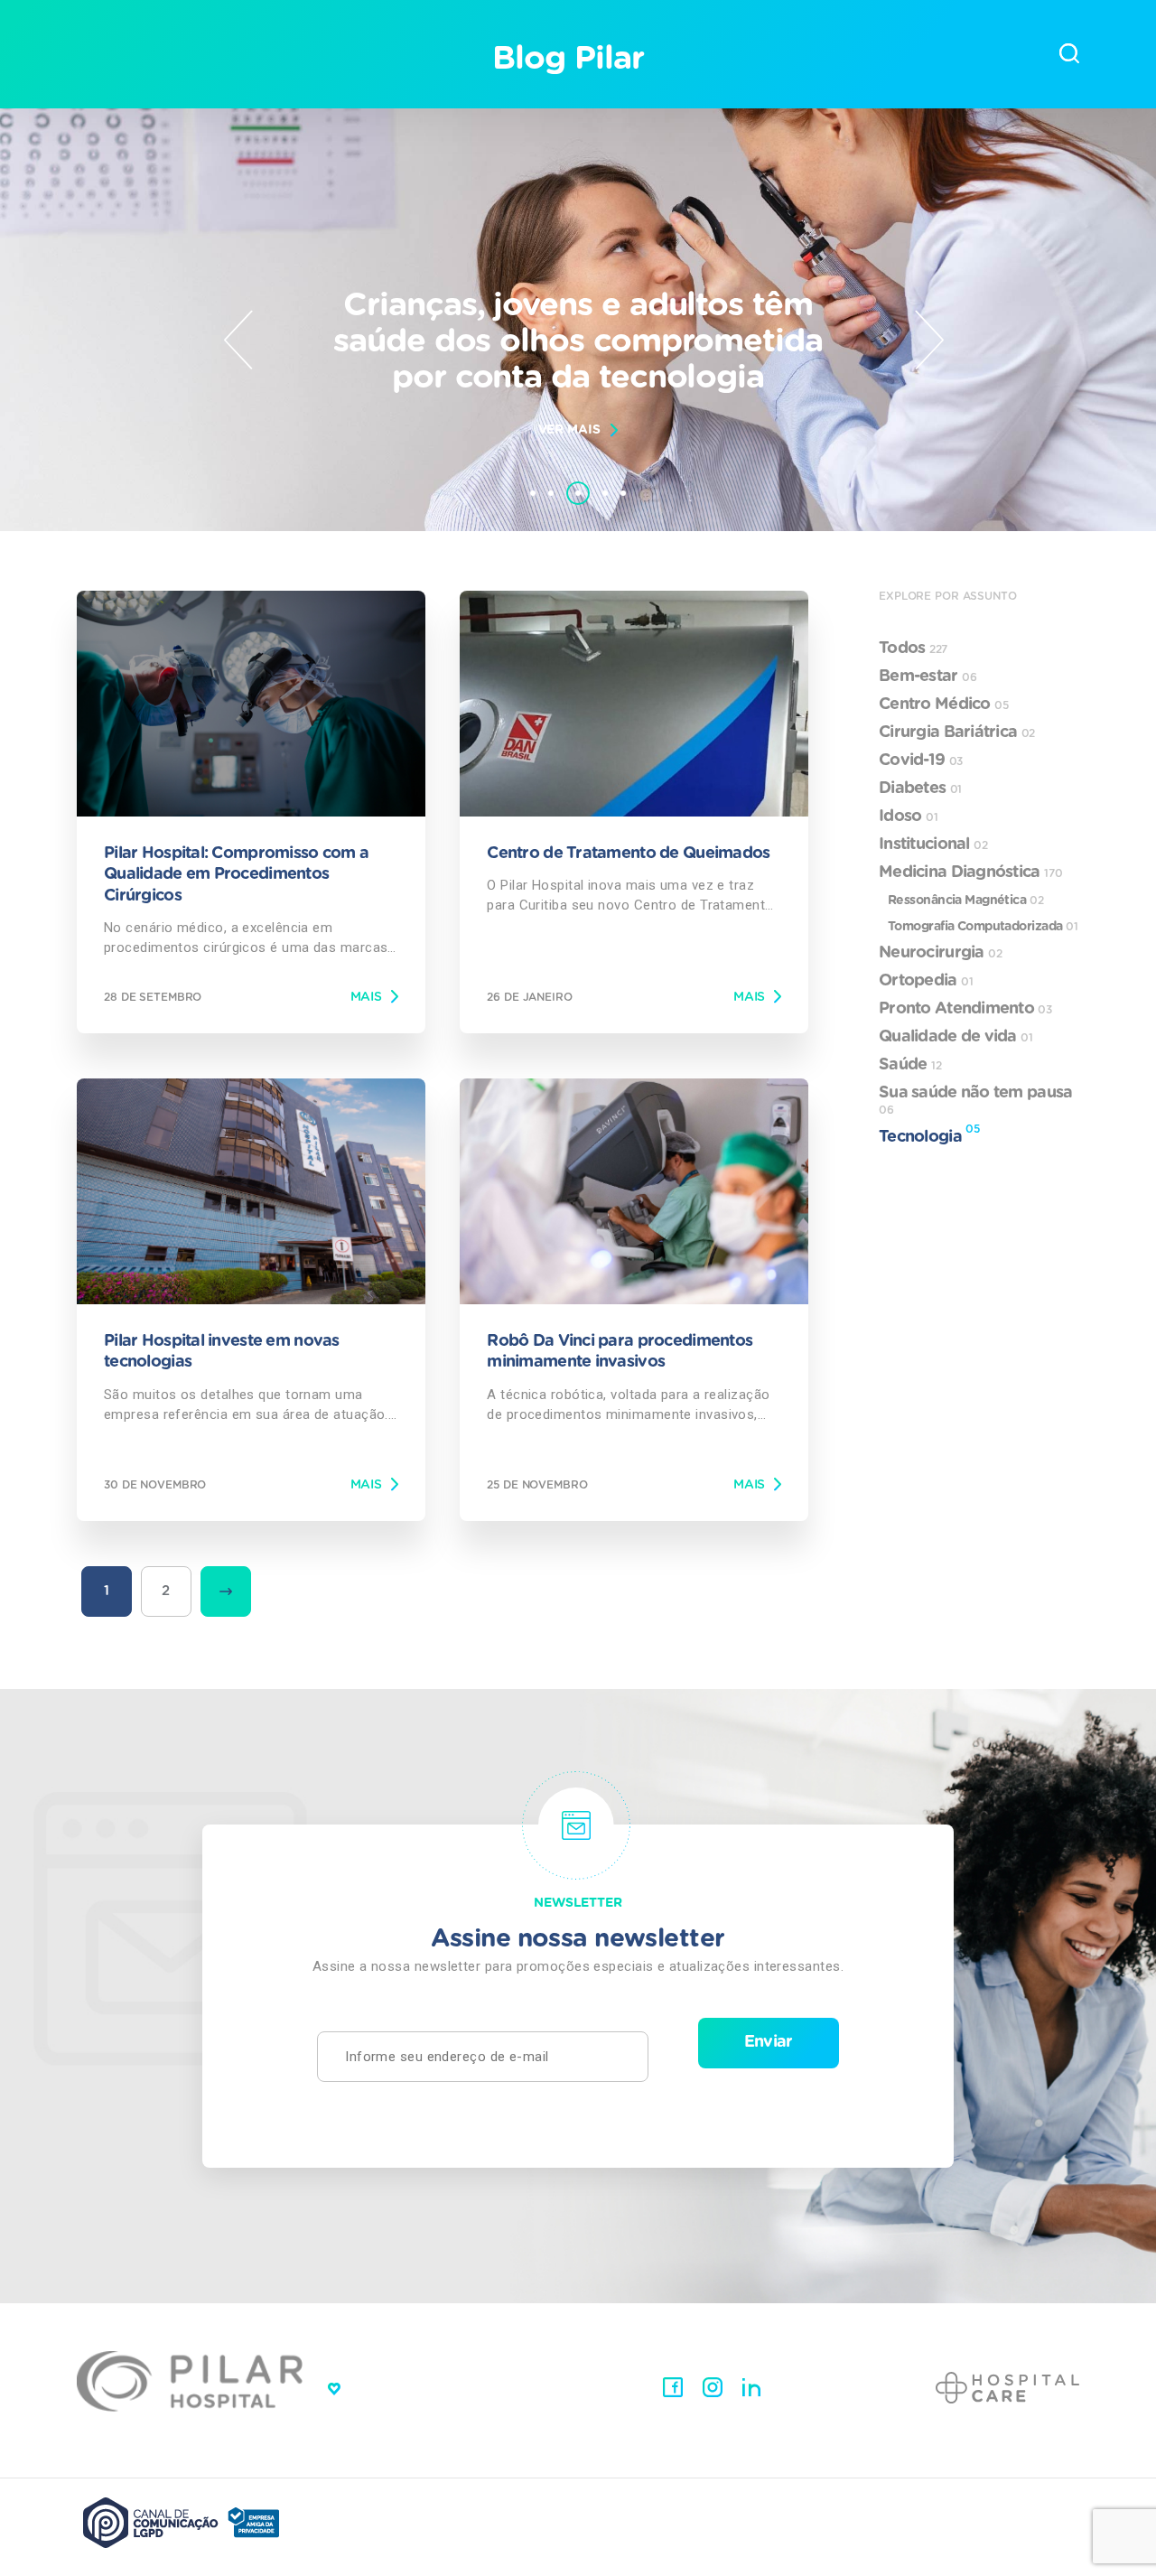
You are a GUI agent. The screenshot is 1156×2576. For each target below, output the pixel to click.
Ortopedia (926, 981)
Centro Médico (944, 705)
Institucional (933, 845)
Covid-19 (921, 761)
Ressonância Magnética (965, 901)
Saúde (910, 1065)
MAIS (366, 997)
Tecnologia (929, 1134)
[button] (533, 493)
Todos (913, 649)
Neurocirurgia (941, 953)
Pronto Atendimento (965, 1009)
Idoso (908, 817)
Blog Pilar (568, 59)
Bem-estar (928, 677)
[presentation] (238, 340)
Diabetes (920, 789)
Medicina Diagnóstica (971, 873)
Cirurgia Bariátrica (957, 733)
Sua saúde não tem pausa (975, 1100)
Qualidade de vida (956, 1037)
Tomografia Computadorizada (983, 927)
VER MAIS (569, 430)
